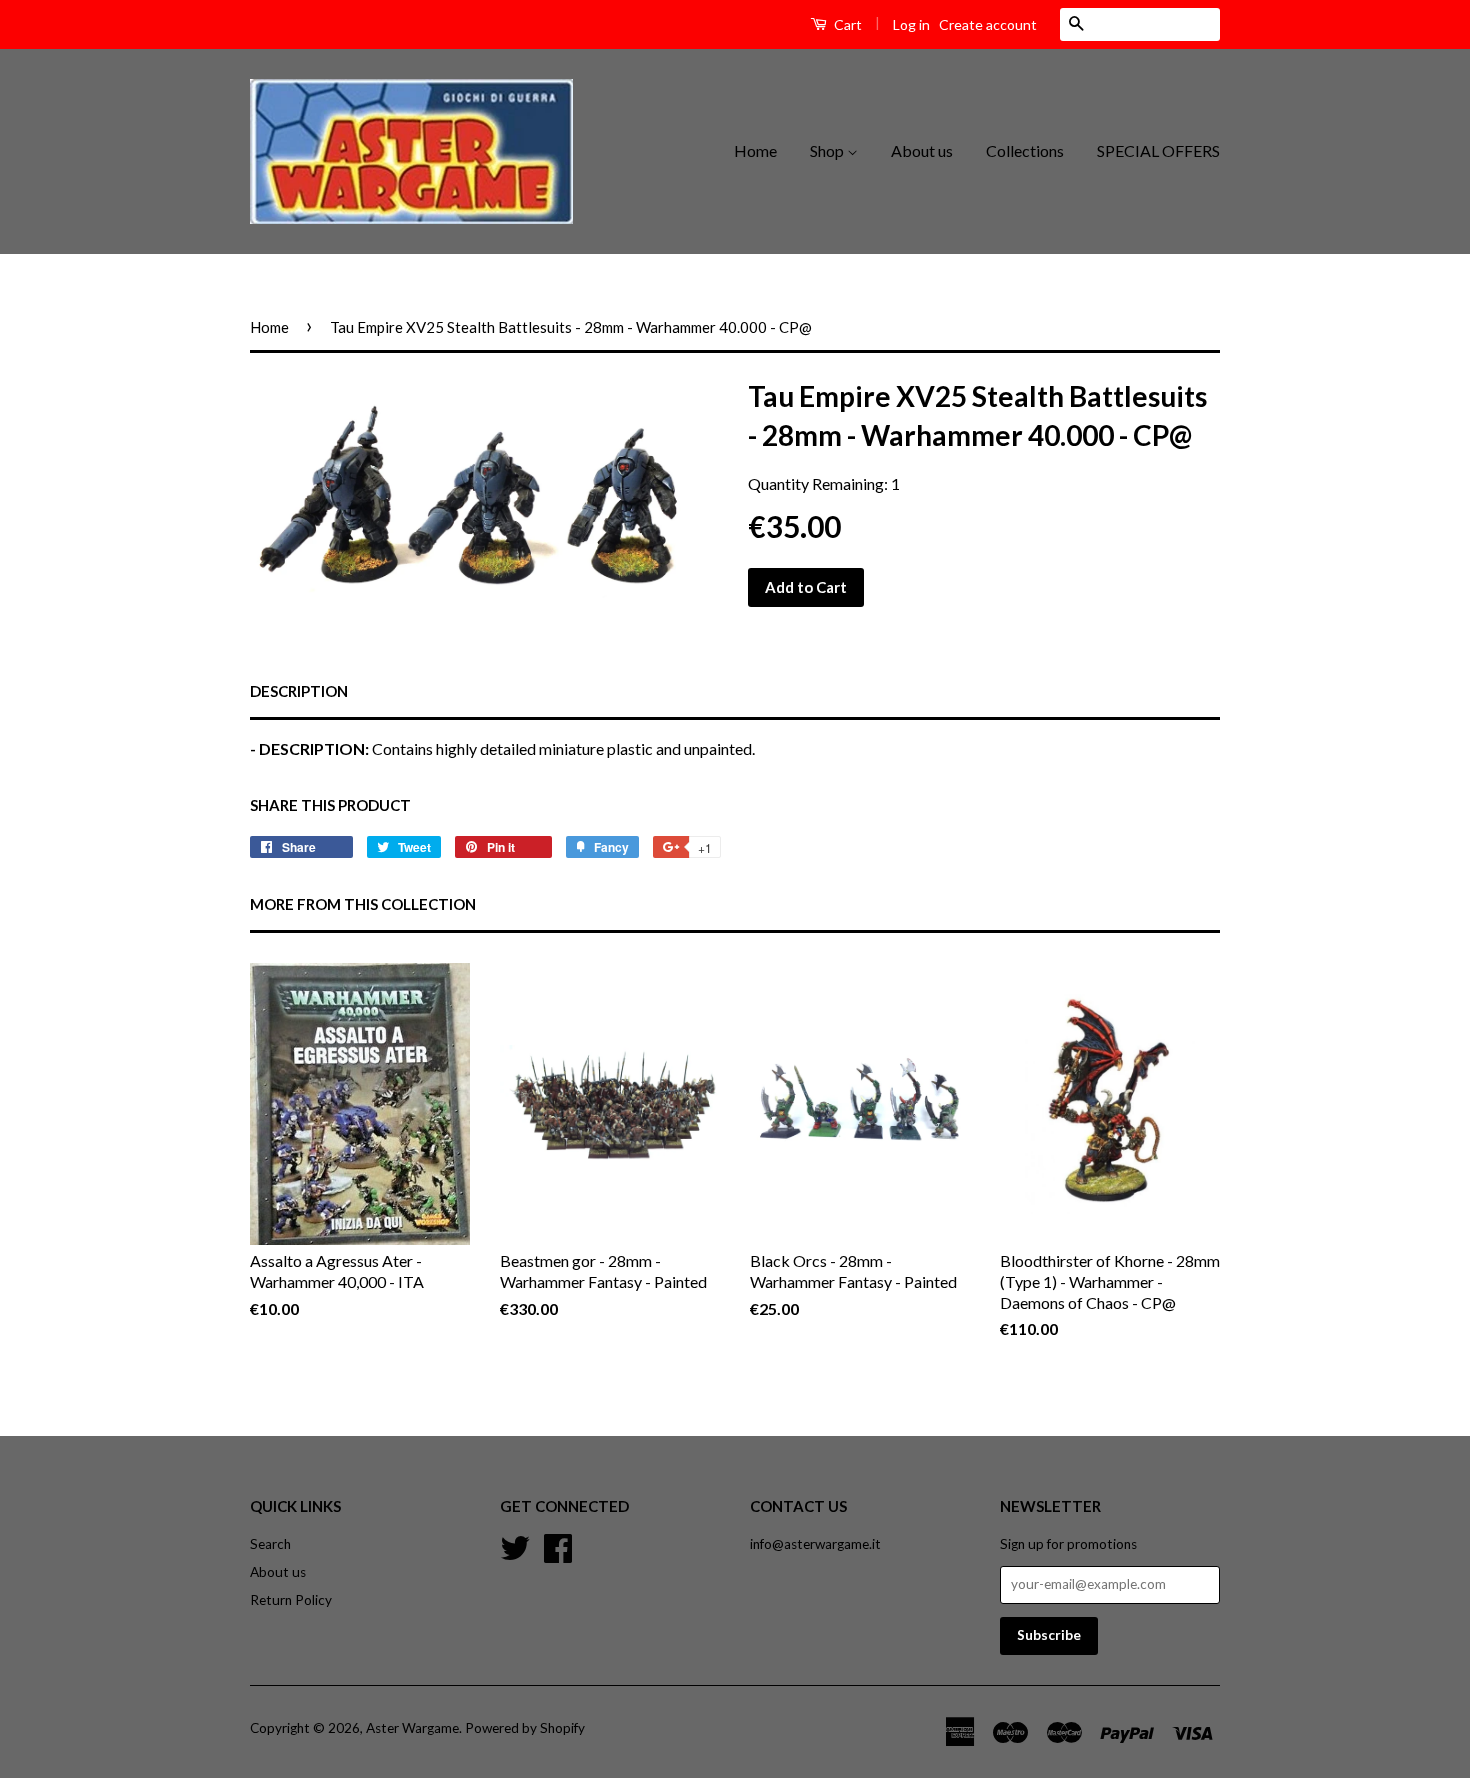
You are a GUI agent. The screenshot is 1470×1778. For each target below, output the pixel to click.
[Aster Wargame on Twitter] (515, 1545)
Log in (911, 24)
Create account (988, 24)
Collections (1025, 150)
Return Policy (291, 1600)
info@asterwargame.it (815, 1544)
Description (299, 691)
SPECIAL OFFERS (1158, 150)
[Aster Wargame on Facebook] (558, 1545)
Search (270, 1544)
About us (922, 150)
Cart (846, 24)
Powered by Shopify (525, 1728)
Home (755, 150)
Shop (828, 150)
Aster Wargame (412, 1728)
